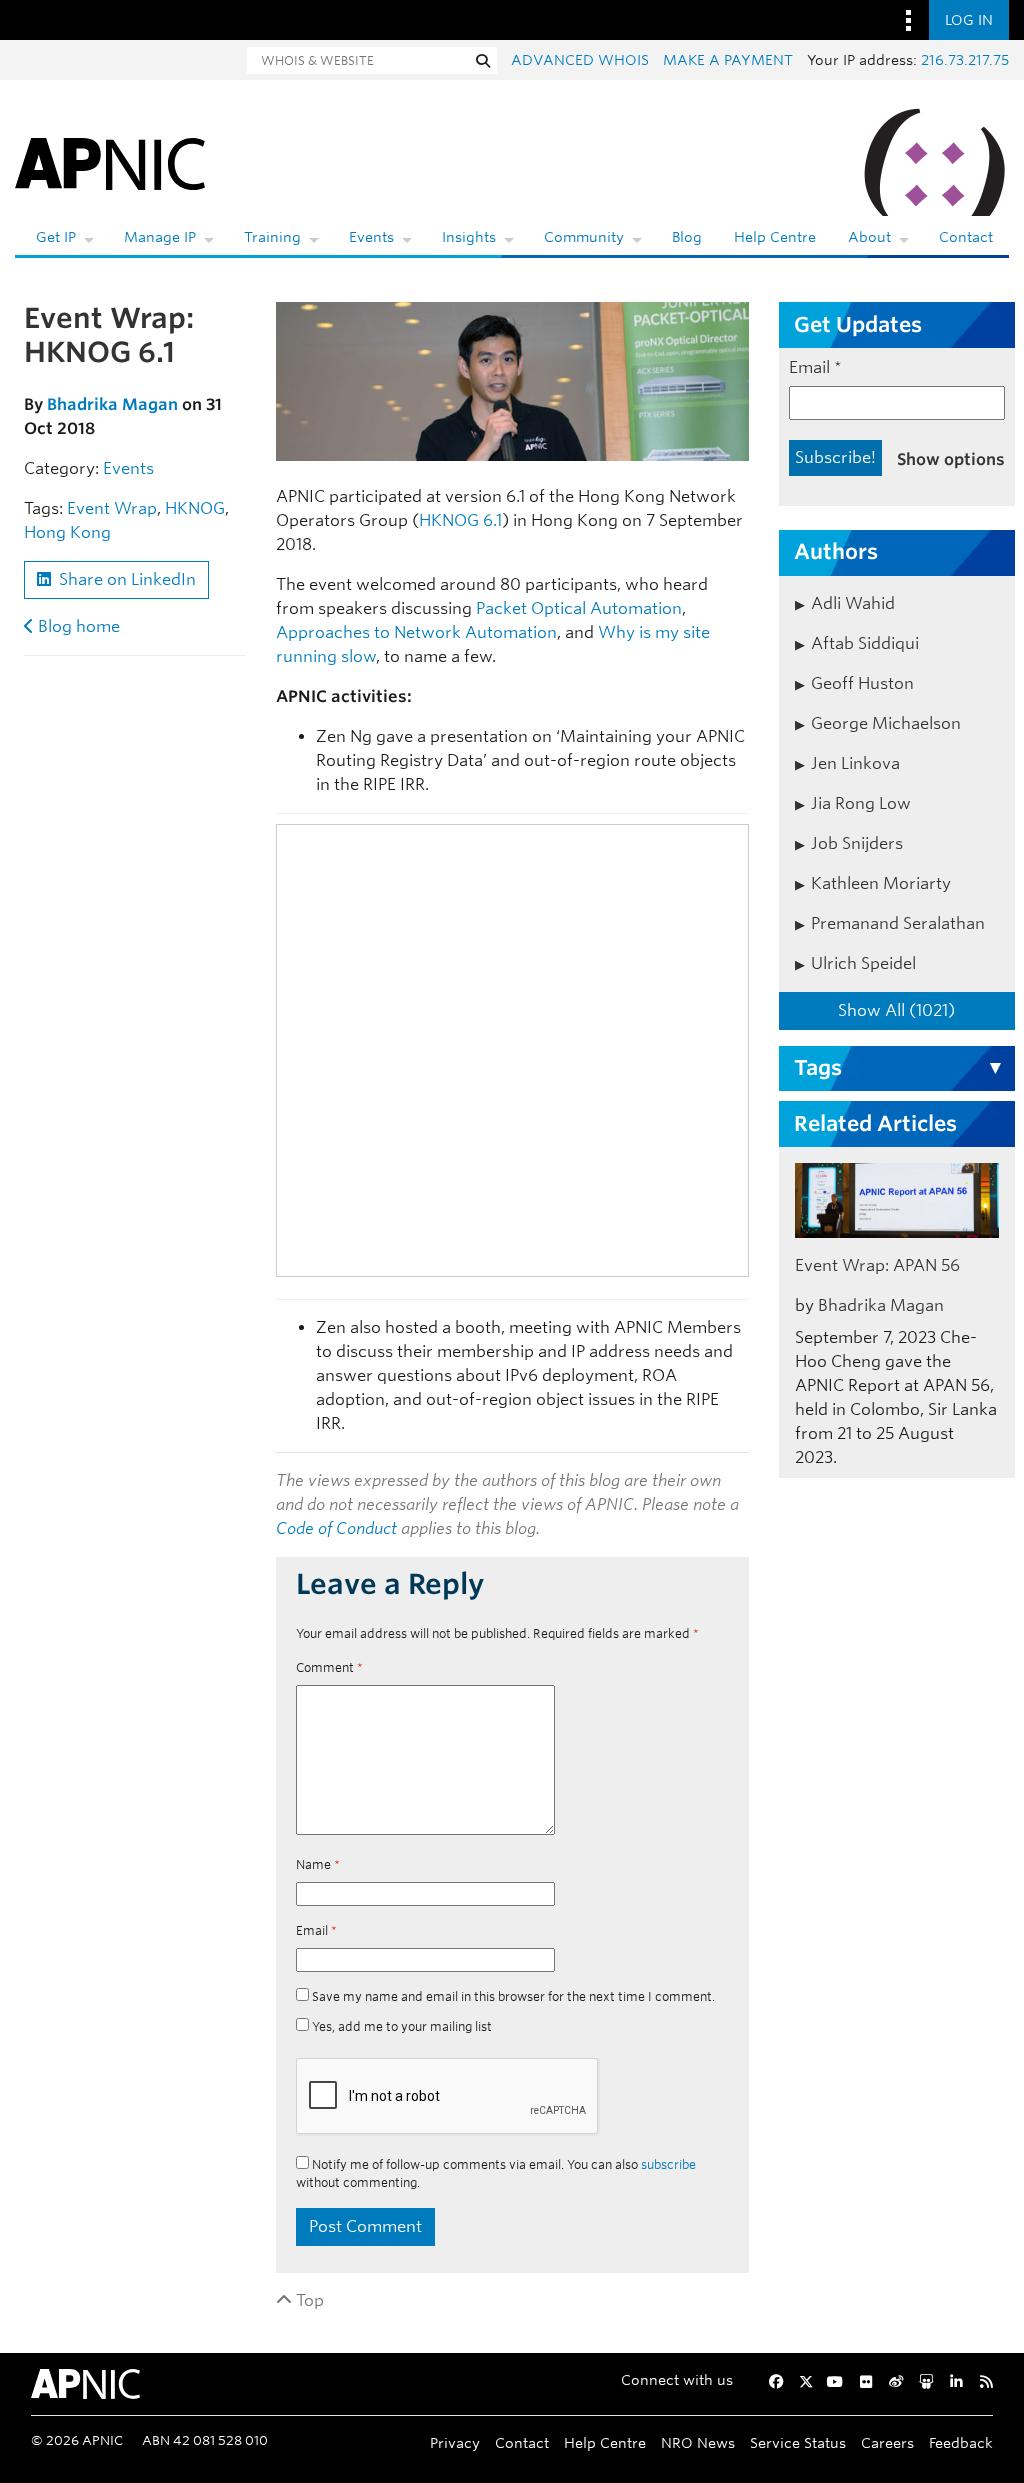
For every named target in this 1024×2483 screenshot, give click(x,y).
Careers (887, 2442)
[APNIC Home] (110, 160)
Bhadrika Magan (112, 404)
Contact (966, 237)
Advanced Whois (580, 60)
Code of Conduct (336, 1528)
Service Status (798, 2442)
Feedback (961, 2442)
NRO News (698, 2442)
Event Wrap (112, 508)
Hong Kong (67, 532)
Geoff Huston (862, 683)
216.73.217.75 (965, 60)
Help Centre (775, 237)
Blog (687, 237)
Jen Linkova (855, 763)
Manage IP (160, 237)
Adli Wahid (853, 603)
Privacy (455, 2442)
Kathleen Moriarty (881, 883)
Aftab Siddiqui (865, 643)
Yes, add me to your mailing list (400, 2026)
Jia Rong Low (861, 803)
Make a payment (728, 60)
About (869, 237)
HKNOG (195, 508)
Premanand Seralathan (898, 923)
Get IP (56, 237)
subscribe (668, 2164)
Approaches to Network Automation (416, 632)
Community (584, 237)
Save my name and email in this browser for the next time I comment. (513, 1996)
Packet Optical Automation (579, 608)
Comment (329, 1667)
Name (318, 1864)
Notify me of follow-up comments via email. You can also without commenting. (496, 2173)
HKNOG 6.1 (460, 520)
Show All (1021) (896, 1010)
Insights (469, 237)
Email (316, 1930)
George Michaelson (886, 723)
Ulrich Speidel (863, 963)
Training (272, 237)
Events (371, 237)
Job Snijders (857, 843)
